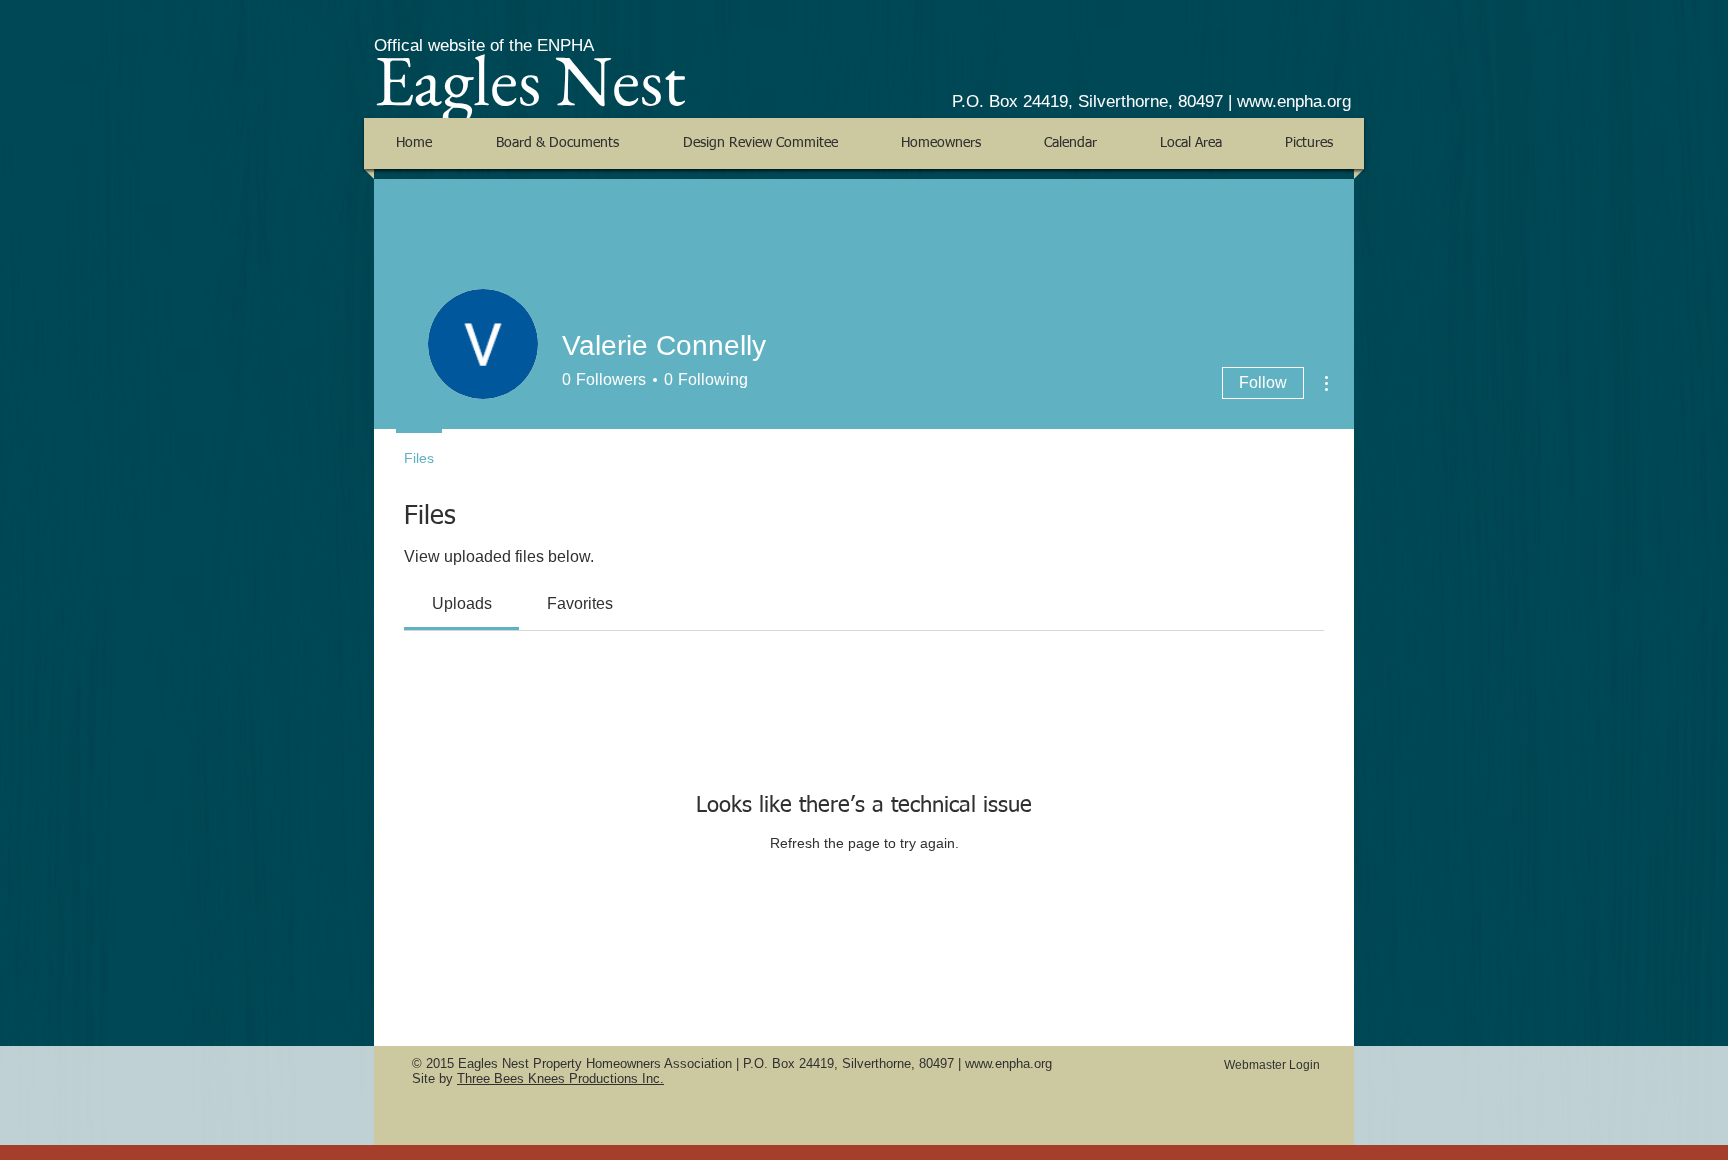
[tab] (461, 604)
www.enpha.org (1294, 101)
